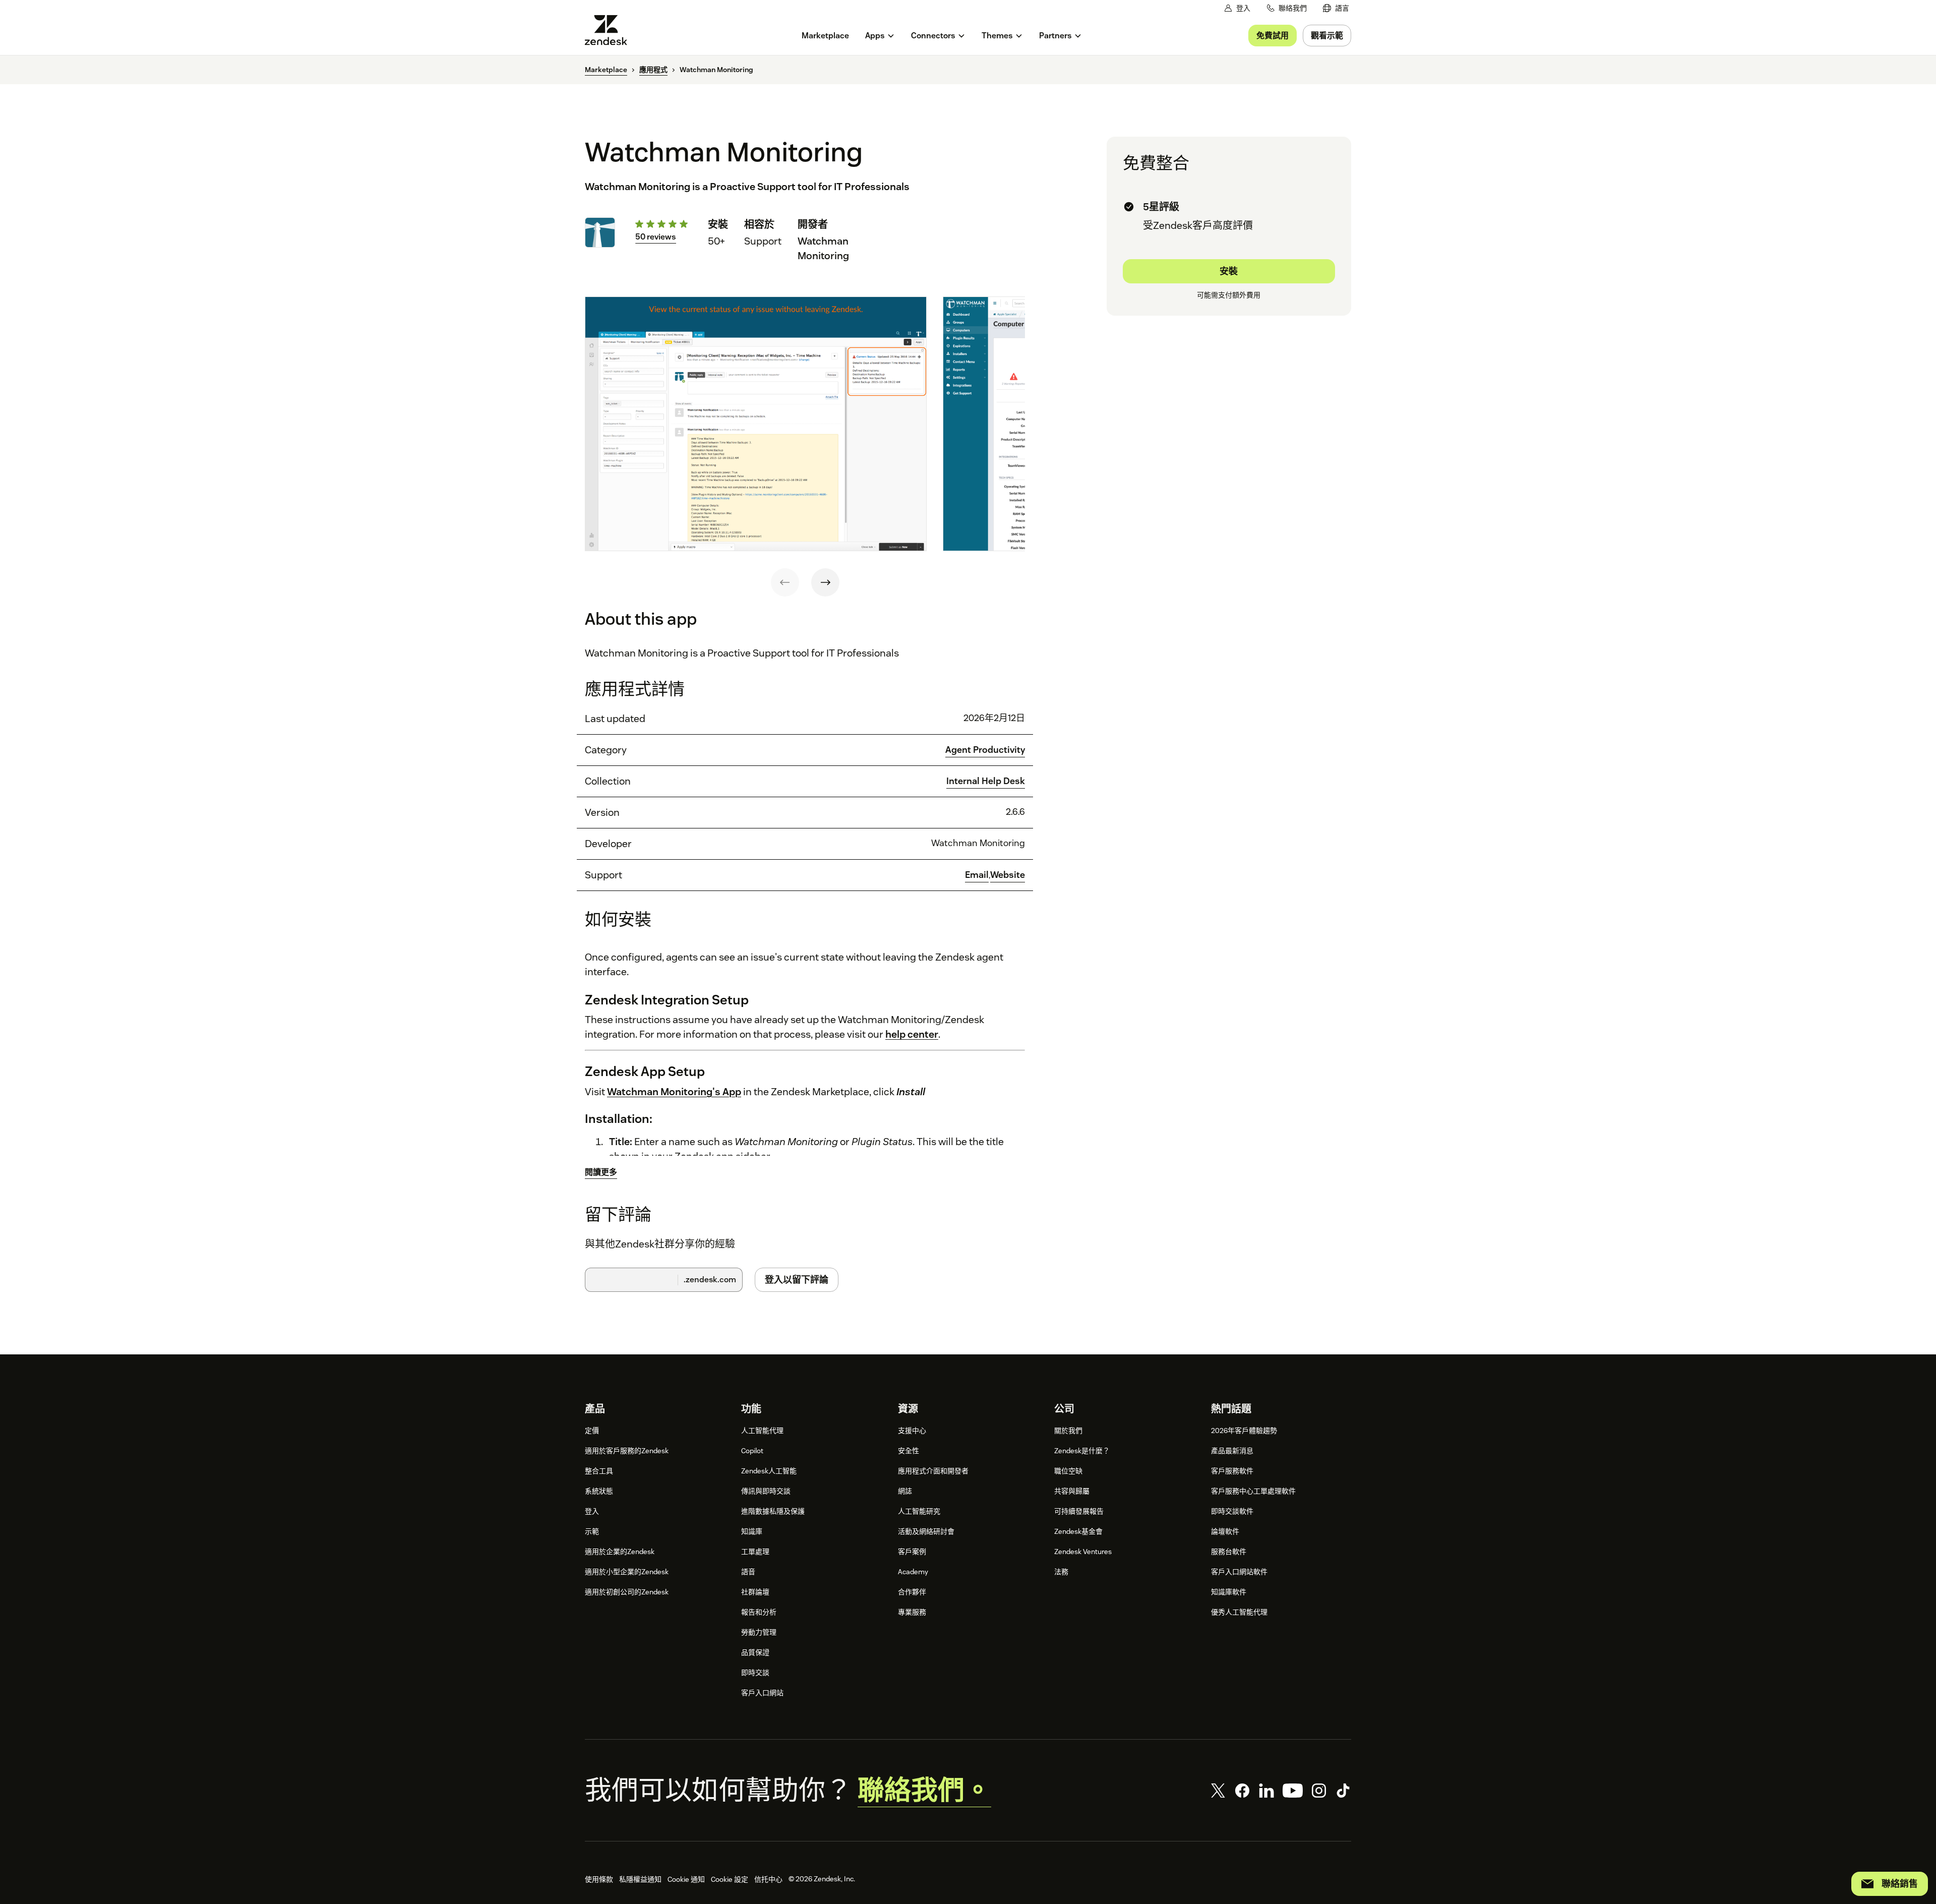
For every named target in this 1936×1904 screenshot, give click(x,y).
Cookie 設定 (730, 1879)
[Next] (825, 582)
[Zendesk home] (610, 30)
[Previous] (785, 582)
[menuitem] (1336, 8)
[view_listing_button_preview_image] (756, 424)
